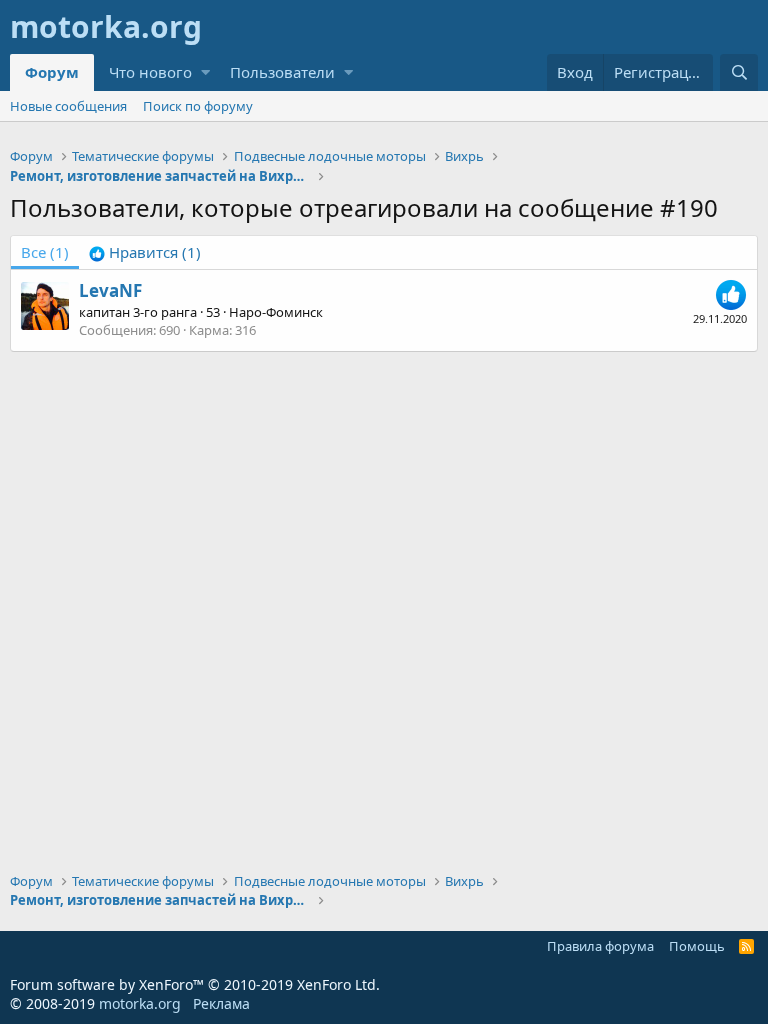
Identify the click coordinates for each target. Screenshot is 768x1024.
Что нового (150, 72)
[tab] (145, 252)
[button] (205, 72)
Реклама (221, 1003)
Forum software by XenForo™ (195, 984)
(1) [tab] (45, 252)
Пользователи (282, 72)
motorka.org (140, 1003)
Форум (52, 72)
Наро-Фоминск (276, 312)
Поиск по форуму (198, 106)
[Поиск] (739, 72)
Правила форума (600, 946)
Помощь (697, 946)
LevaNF (110, 290)
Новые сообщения (68, 106)
